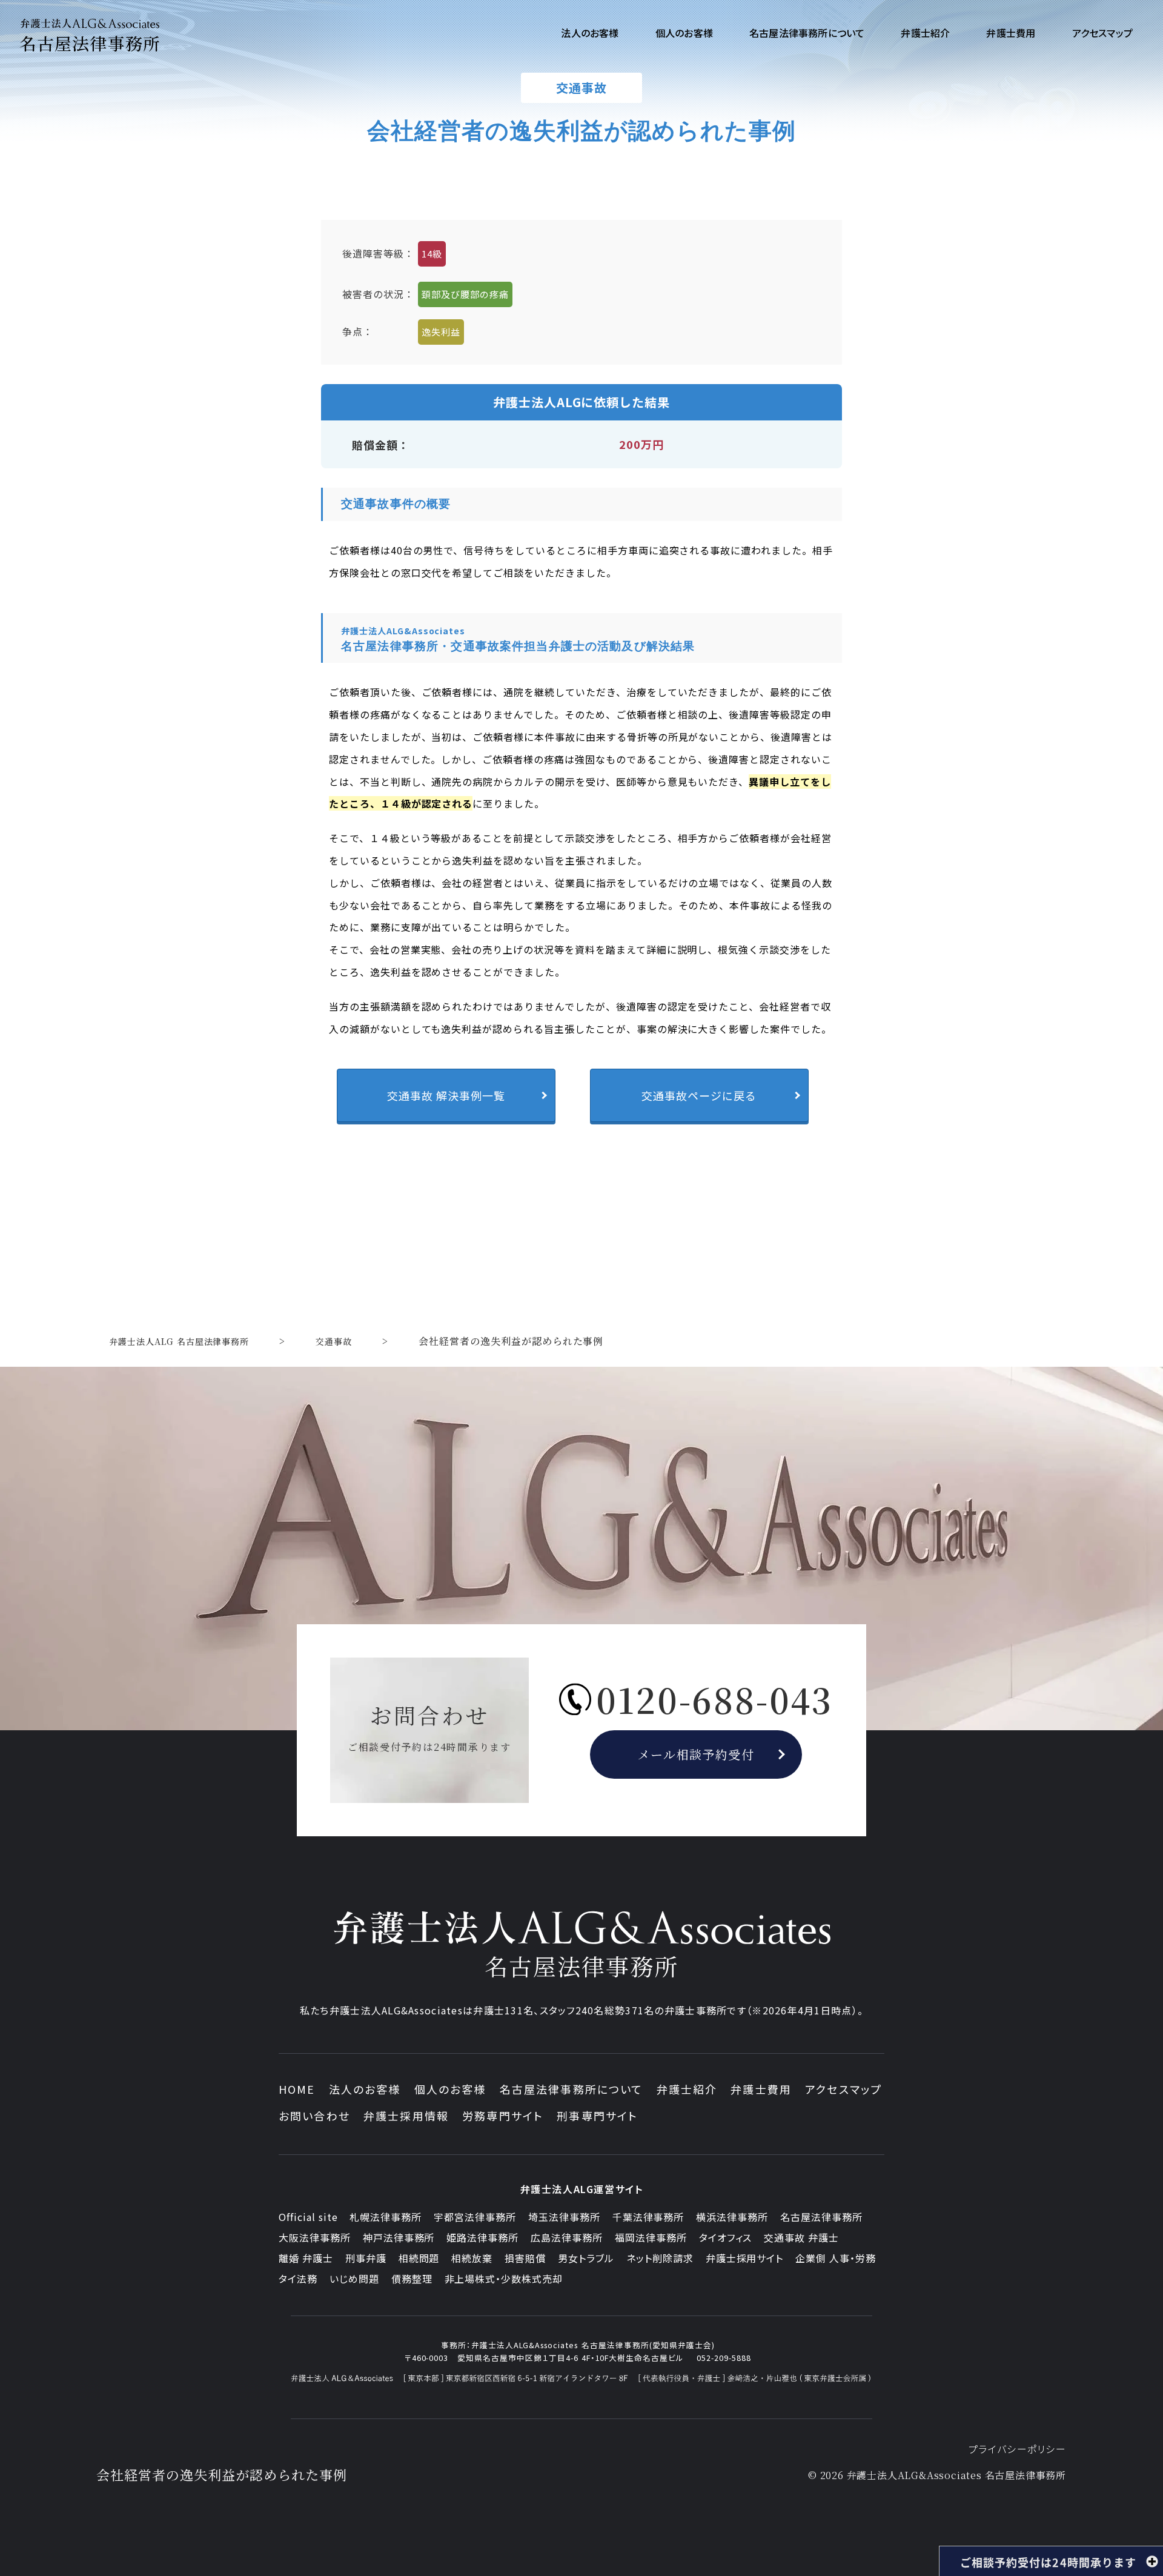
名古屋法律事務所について (572, 2089)
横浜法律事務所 (732, 2217)
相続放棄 (472, 2258)
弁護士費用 (761, 2089)
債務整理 (412, 2279)
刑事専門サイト (597, 2116)
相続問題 (419, 2258)
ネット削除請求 (660, 2258)
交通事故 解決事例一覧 (446, 1095)
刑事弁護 (366, 2258)
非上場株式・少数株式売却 (504, 2279)
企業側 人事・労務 (836, 2258)
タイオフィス (726, 2237)
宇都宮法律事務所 (475, 2217)
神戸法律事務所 (399, 2237)
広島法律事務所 (567, 2237)
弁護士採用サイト (745, 2258)
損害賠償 (525, 2258)
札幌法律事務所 (386, 2217)
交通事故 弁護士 (801, 2237)
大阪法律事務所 (315, 2237)
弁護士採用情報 (406, 2116)
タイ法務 (298, 2279)
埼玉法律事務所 (564, 2217)
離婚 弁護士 (306, 2258)
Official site (308, 2217)
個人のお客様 (450, 2089)
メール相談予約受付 (696, 1754)
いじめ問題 (354, 2279)
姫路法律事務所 (482, 2237)
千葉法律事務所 (648, 2217)
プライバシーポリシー (1017, 2449)
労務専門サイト (503, 2116)
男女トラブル (586, 2258)
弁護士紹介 (687, 2089)
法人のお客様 (365, 2089)
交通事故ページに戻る (699, 1095)
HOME (297, 2089)
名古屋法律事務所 (821, 2217)
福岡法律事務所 (651, 2237)
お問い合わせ (314, 2116)
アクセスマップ (843, 2089)
